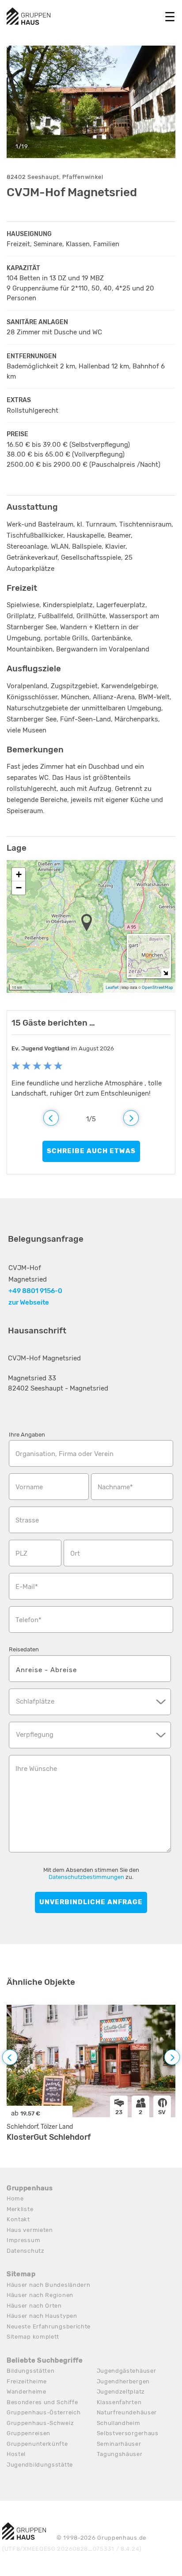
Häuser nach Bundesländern (49, 2285)
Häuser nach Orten (34, 2306)
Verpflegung (35, 1735)
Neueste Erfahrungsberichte (49, 2326)
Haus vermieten (30, 2230)
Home (15, 2198)
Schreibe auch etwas (91, 1151)
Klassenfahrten (119, 2402)
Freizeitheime (27, 2381)
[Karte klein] (165, 973)
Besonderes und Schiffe (42, 2402)
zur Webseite (29, 1302)
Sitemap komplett (33, 2337)
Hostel (16, 2454)
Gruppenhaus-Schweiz (40, 2423)
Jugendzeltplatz (121, 2392)
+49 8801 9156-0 (35, 1291)
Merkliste (20, 2209)
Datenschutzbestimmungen (86, 1877)
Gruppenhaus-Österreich (44, 2412)
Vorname (29, 1487)
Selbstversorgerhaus (128, 2433)
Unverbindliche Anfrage (91, 1902)
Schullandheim (119, 2423)
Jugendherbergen (123, 2381)
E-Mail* (27, 1587)
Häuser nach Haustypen (42, 2316)
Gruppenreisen (28, 2433)
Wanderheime (27, 2392)
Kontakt (18, 2219)
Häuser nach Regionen (40, 2295)
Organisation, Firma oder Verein (64, 1454)
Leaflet (112, 987)
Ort (75, 1553)
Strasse (27, 1520)
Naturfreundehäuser (127, 2412)
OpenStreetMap (157, 987)
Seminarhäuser (119, 2444)
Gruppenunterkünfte (37, 2444)
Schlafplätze (35, 1701)
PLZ (21, 1553)
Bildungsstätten (31, 2371)
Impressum (23, 2240)
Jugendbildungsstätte (40, 2465)
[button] (89, 923)
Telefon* (28, 1620)
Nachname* (115, 1487)
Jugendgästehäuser (127, 2371)
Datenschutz (26, 2251)
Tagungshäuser (120, 2454)
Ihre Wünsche (36, 1769)
